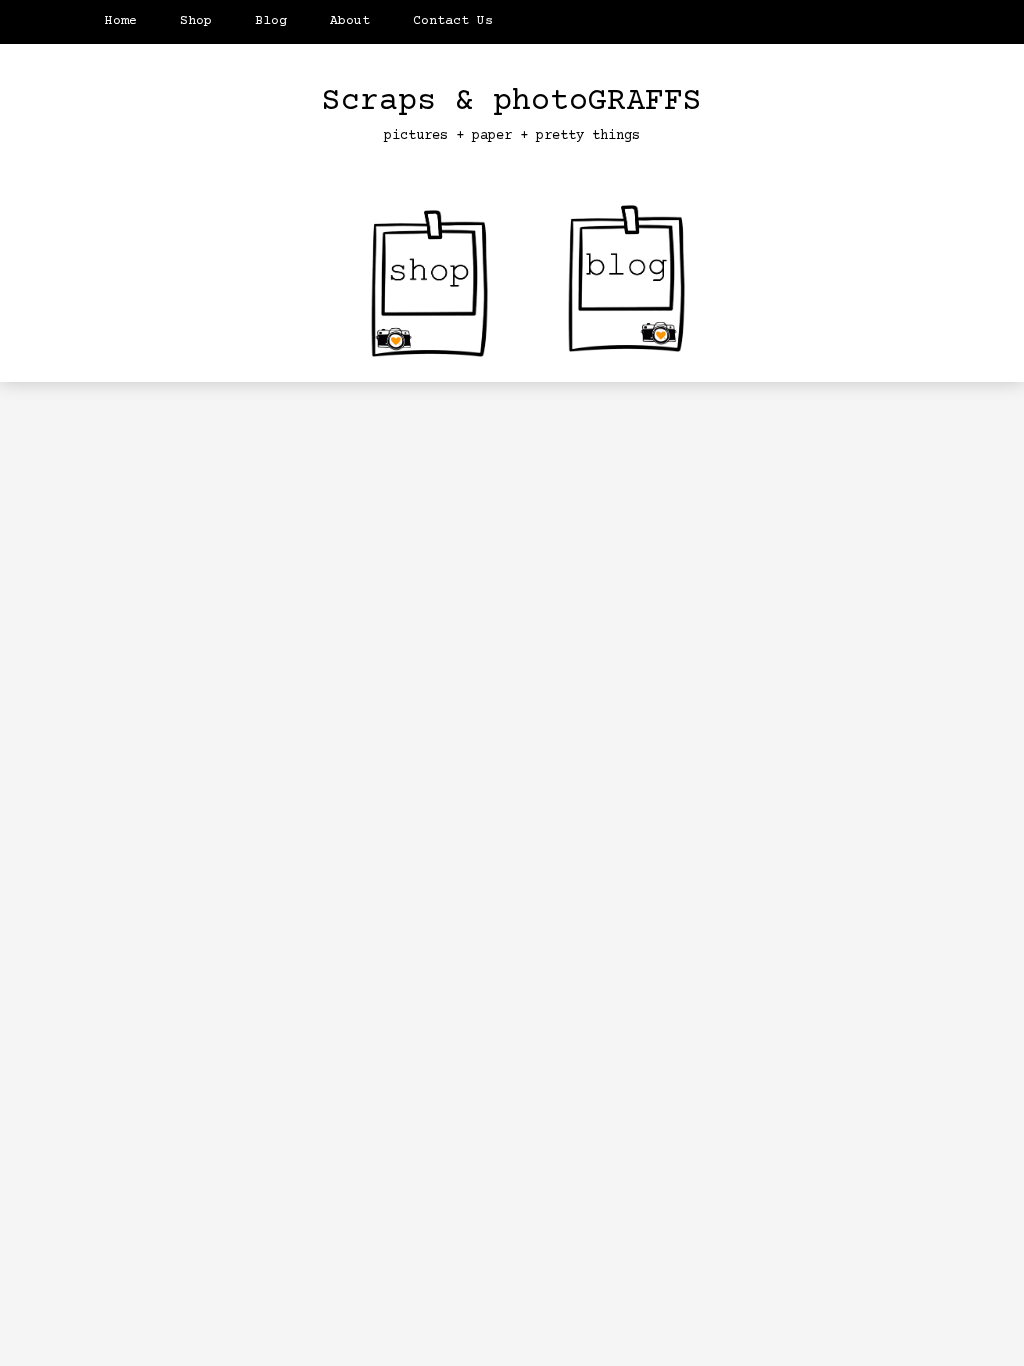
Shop (196, 21)
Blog (271, 21)
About (350, 21)
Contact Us (453, 21)
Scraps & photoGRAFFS (512, 102)
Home (121, 21)
